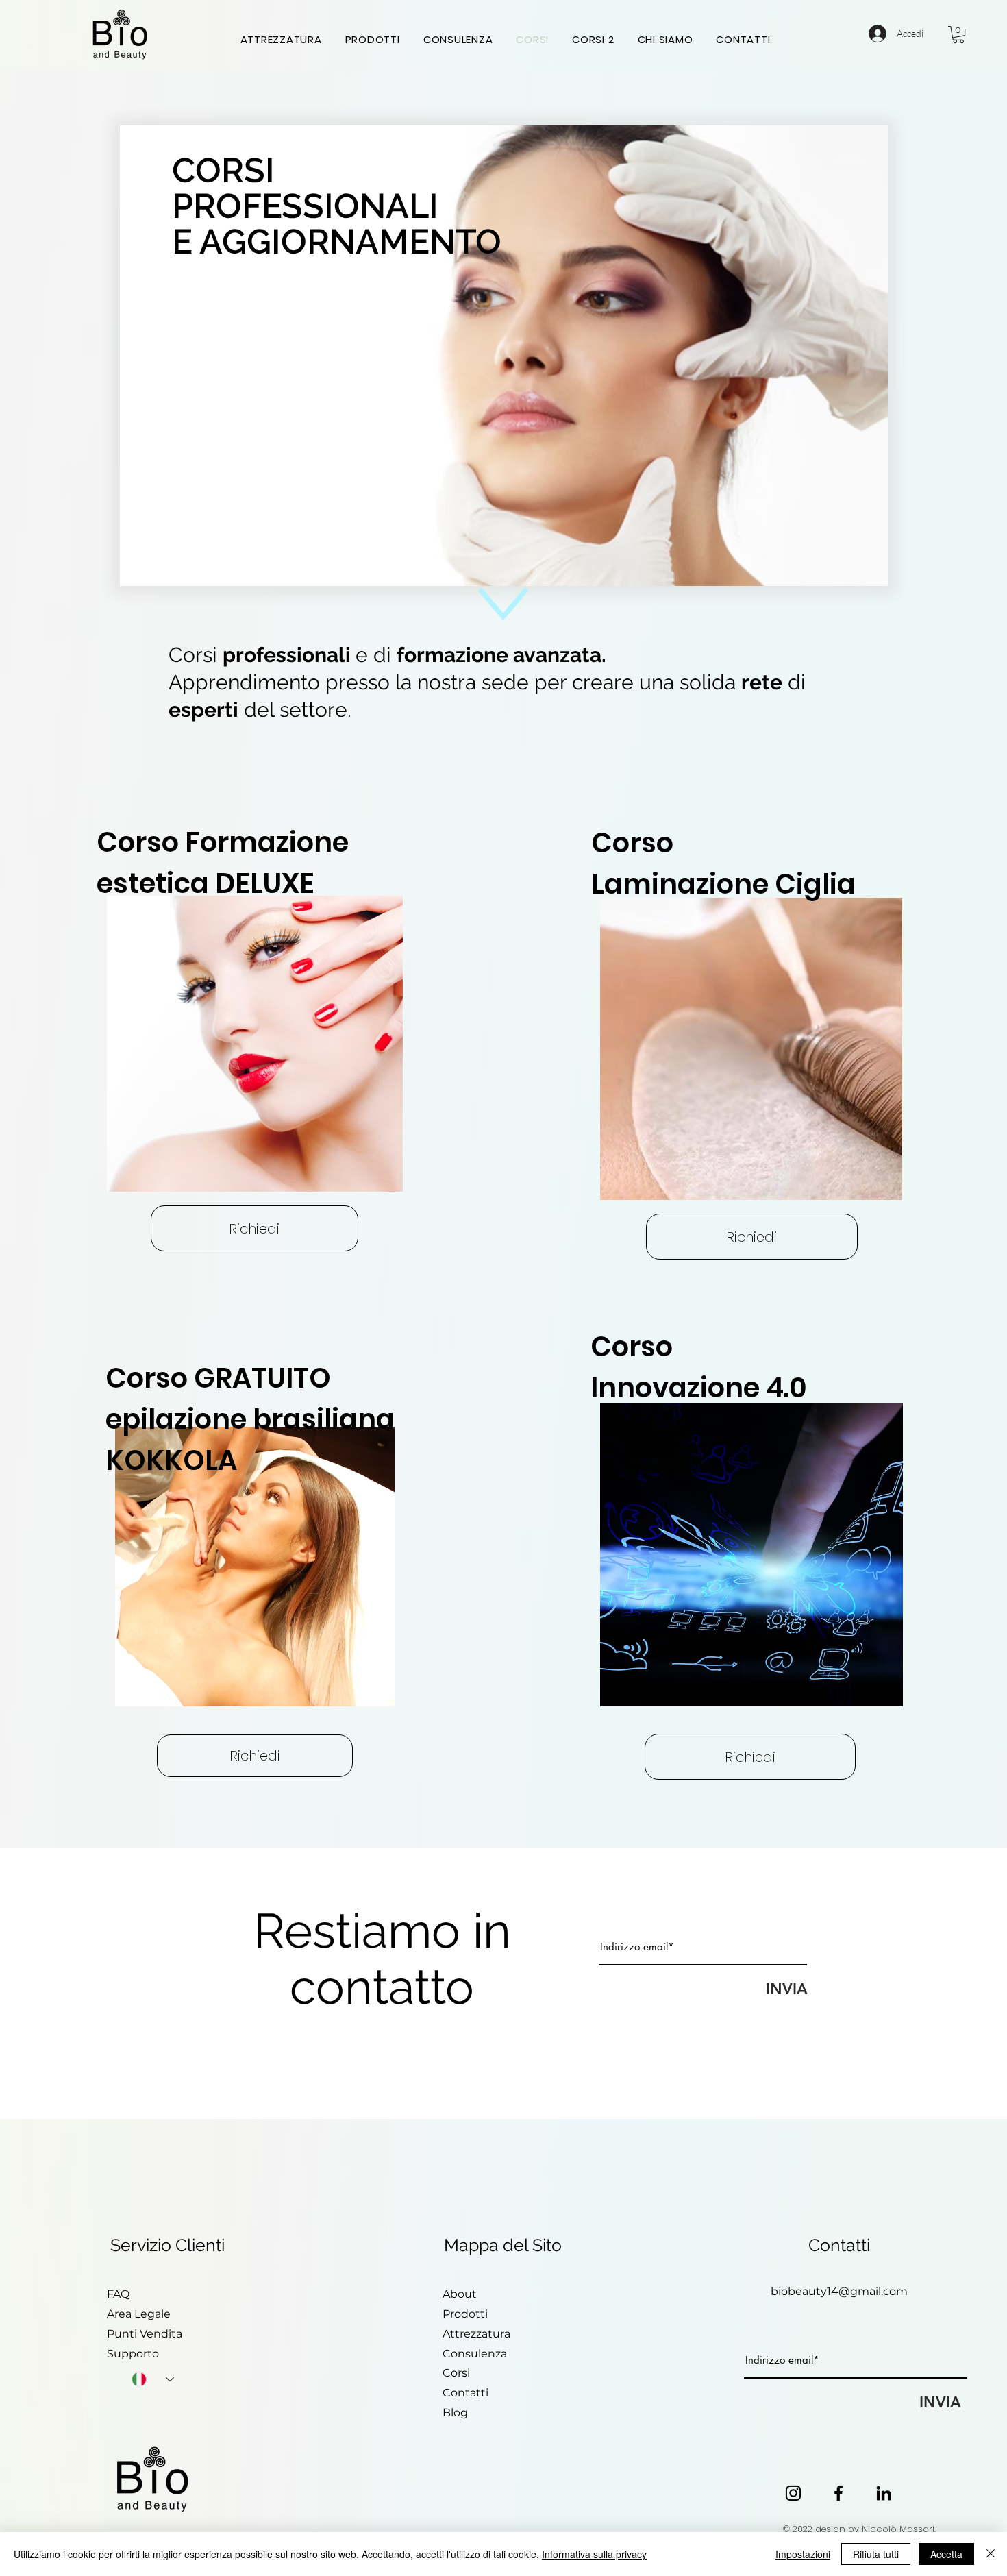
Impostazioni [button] (803, 2554)
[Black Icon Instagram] (793, 2493)
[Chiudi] (991, 2554)
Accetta (946, 2554)
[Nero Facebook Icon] (838, 2493)
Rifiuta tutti (876, 2554)
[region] (752, 1036)
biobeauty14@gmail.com (839, 2291)
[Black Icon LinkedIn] (884, 2493)
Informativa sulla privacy (594, 2554)
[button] (958, 35)
